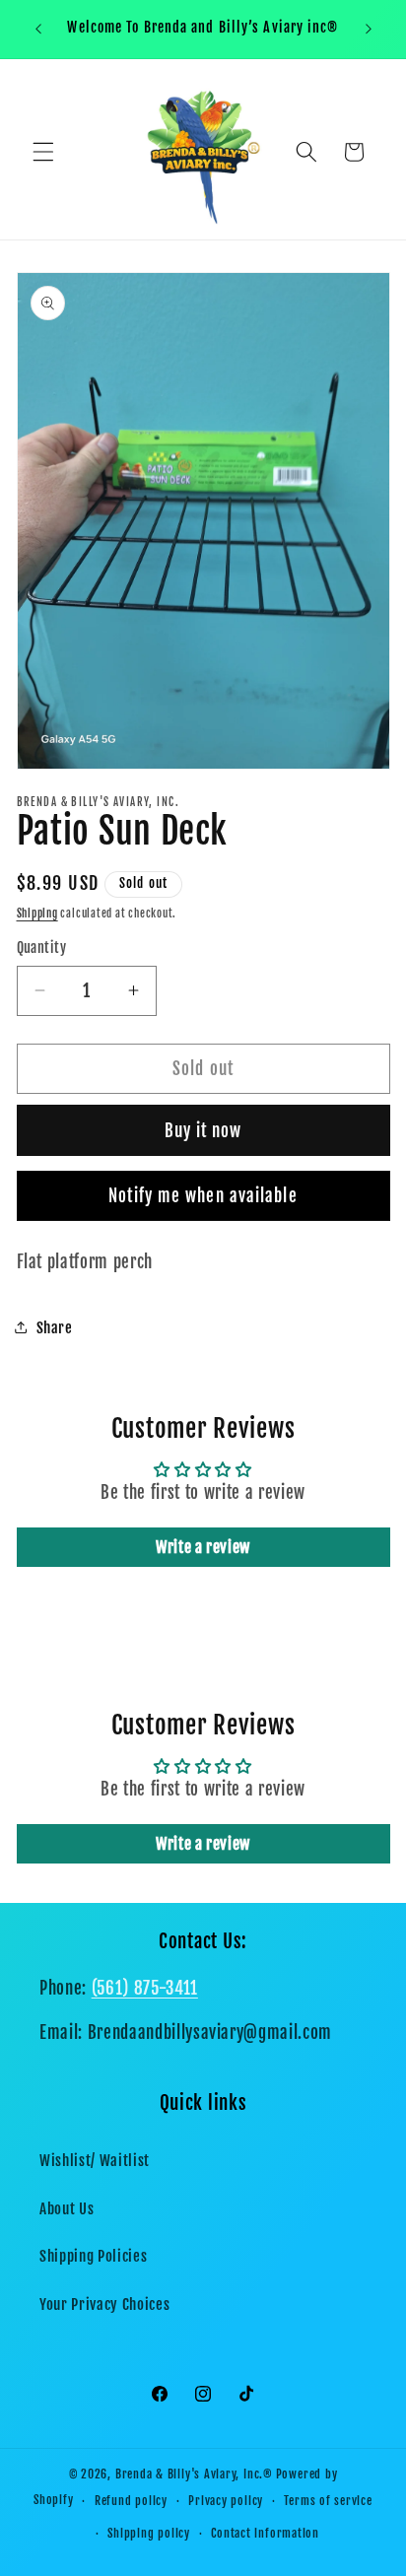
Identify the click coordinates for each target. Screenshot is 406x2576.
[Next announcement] (369, 29)
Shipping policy (149, 2533)
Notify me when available (203, 1196)
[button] (43, 152)
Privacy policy (226, 2501)
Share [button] (55, 1327)
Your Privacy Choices (104, 2304)
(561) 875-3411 (145, 1988)
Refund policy (131, 2501)
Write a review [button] (203, 1547)
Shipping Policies (93, 2256)
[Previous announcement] (38, 29)
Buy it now (203, 1131)
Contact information (265, 2533)
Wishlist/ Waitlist (95, 2160)
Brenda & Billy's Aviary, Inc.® (194, 2474)
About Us (67, 2208)
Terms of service (328, 2501)
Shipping (37, 914)
